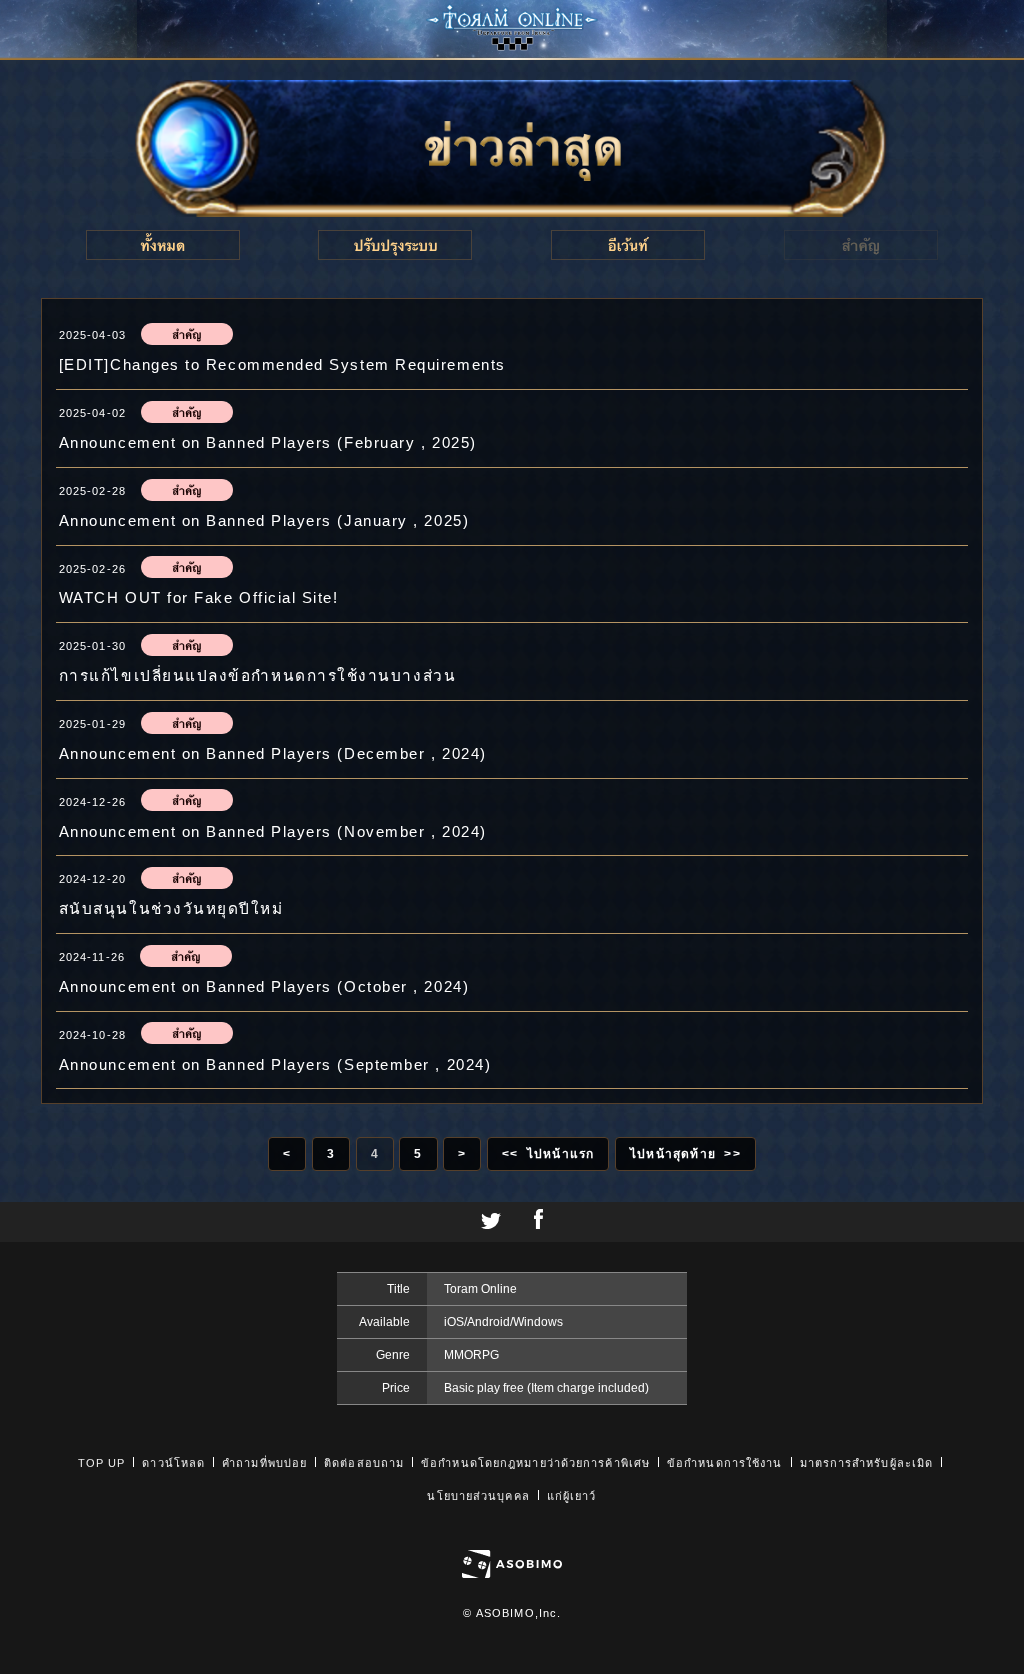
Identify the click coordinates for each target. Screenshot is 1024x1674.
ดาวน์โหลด (173, 1463)
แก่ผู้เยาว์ (572, 1496)
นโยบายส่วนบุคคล (478, 1496)
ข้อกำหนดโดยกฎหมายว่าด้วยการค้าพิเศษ (535, 1463)
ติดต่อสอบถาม (364, 1463)
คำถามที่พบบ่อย (264, 1463)
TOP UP (102, 1463)
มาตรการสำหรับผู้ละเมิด (867, 1463)
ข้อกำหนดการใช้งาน (724, 1463)
